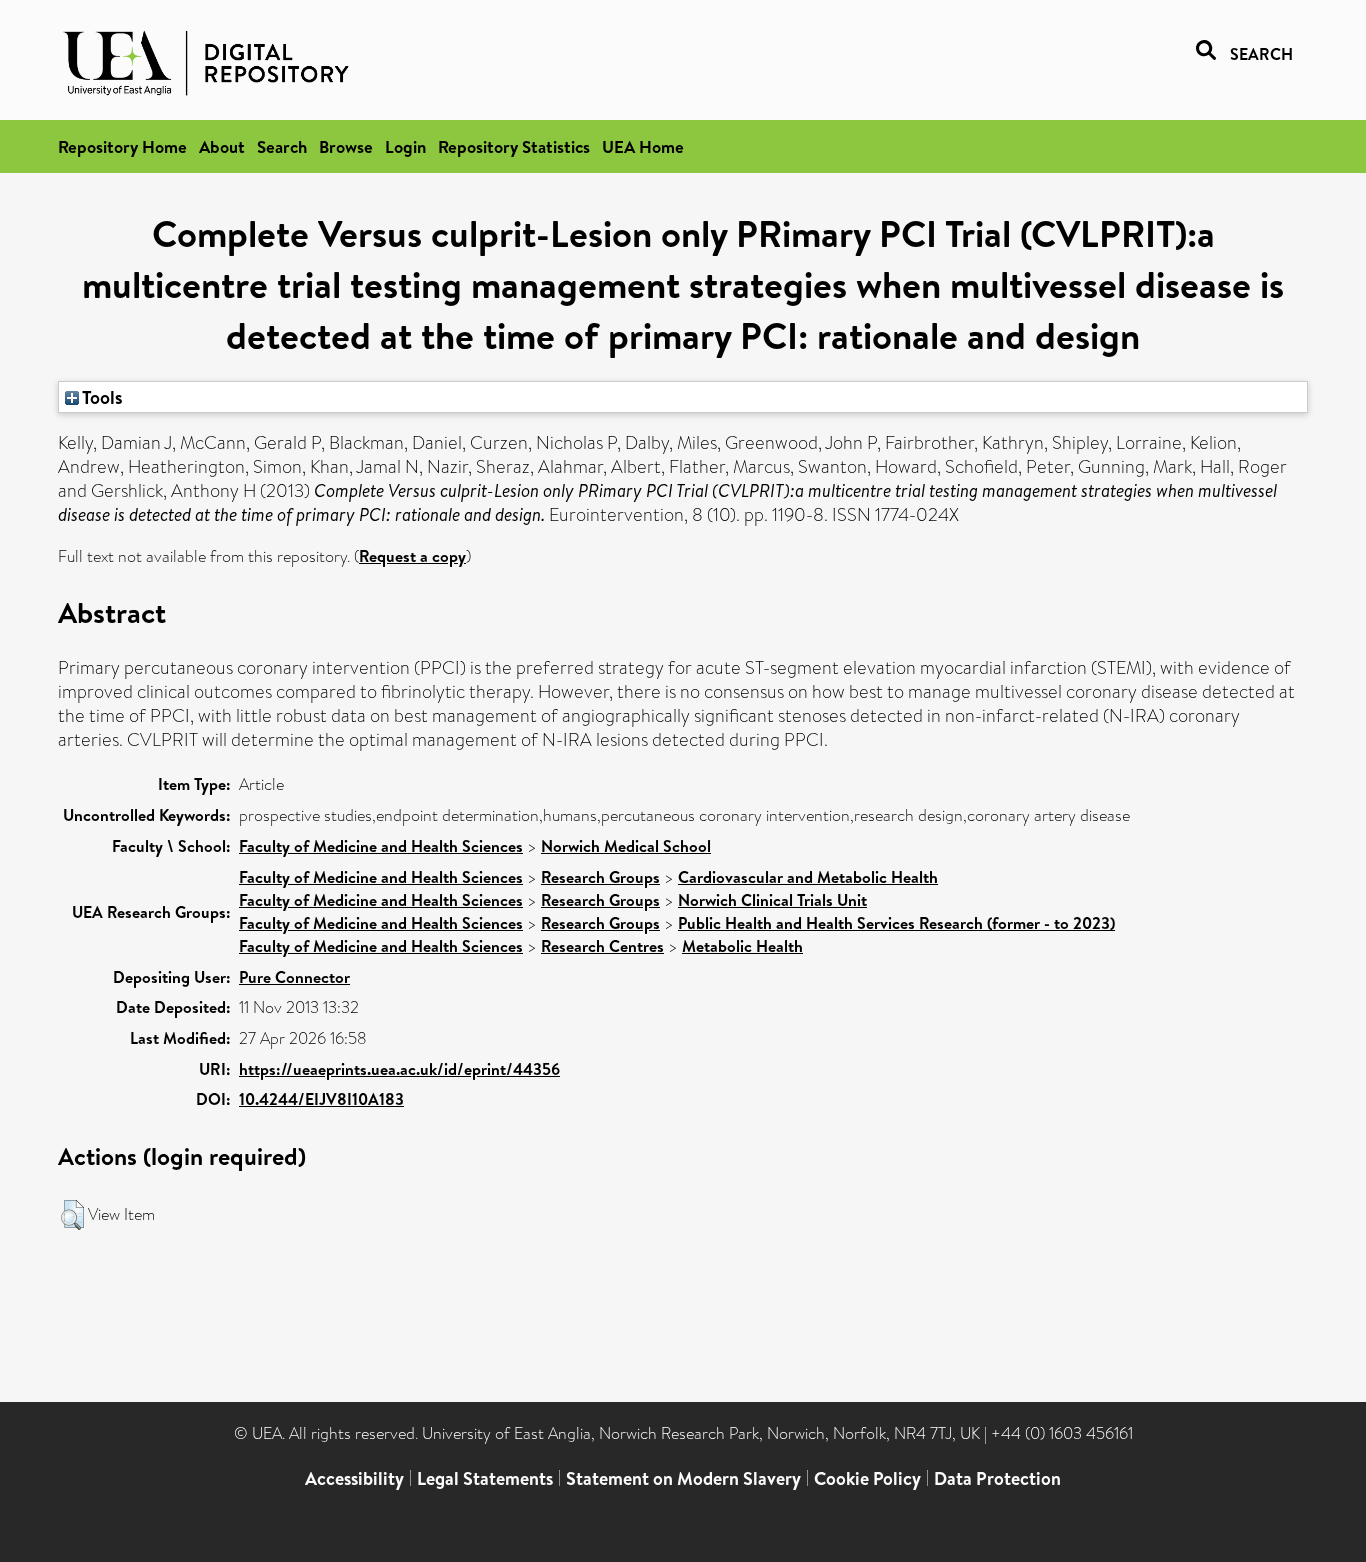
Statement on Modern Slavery (683, 1478)
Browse (346, 146)
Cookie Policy (867, 1478)
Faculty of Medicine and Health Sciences (381, 846)
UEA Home (643, 146)
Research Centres (602, 946)
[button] (72, 1215)
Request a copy (412, 556)
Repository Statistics (514, 146)
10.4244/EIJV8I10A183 (321, 1099)
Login (405, 146)
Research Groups (600, 877)
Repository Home (122, 146)
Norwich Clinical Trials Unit (772, 900)
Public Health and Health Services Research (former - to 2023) (896, 923)
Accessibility (354, 1478)
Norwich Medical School (626, 846)
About (222, 146)
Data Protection (997, 1478)
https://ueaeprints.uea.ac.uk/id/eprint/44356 (399, 1069)
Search (282, 146)
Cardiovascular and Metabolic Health (808, 877)
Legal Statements (485, 1478)
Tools (101, 397)
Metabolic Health (742, 946)
